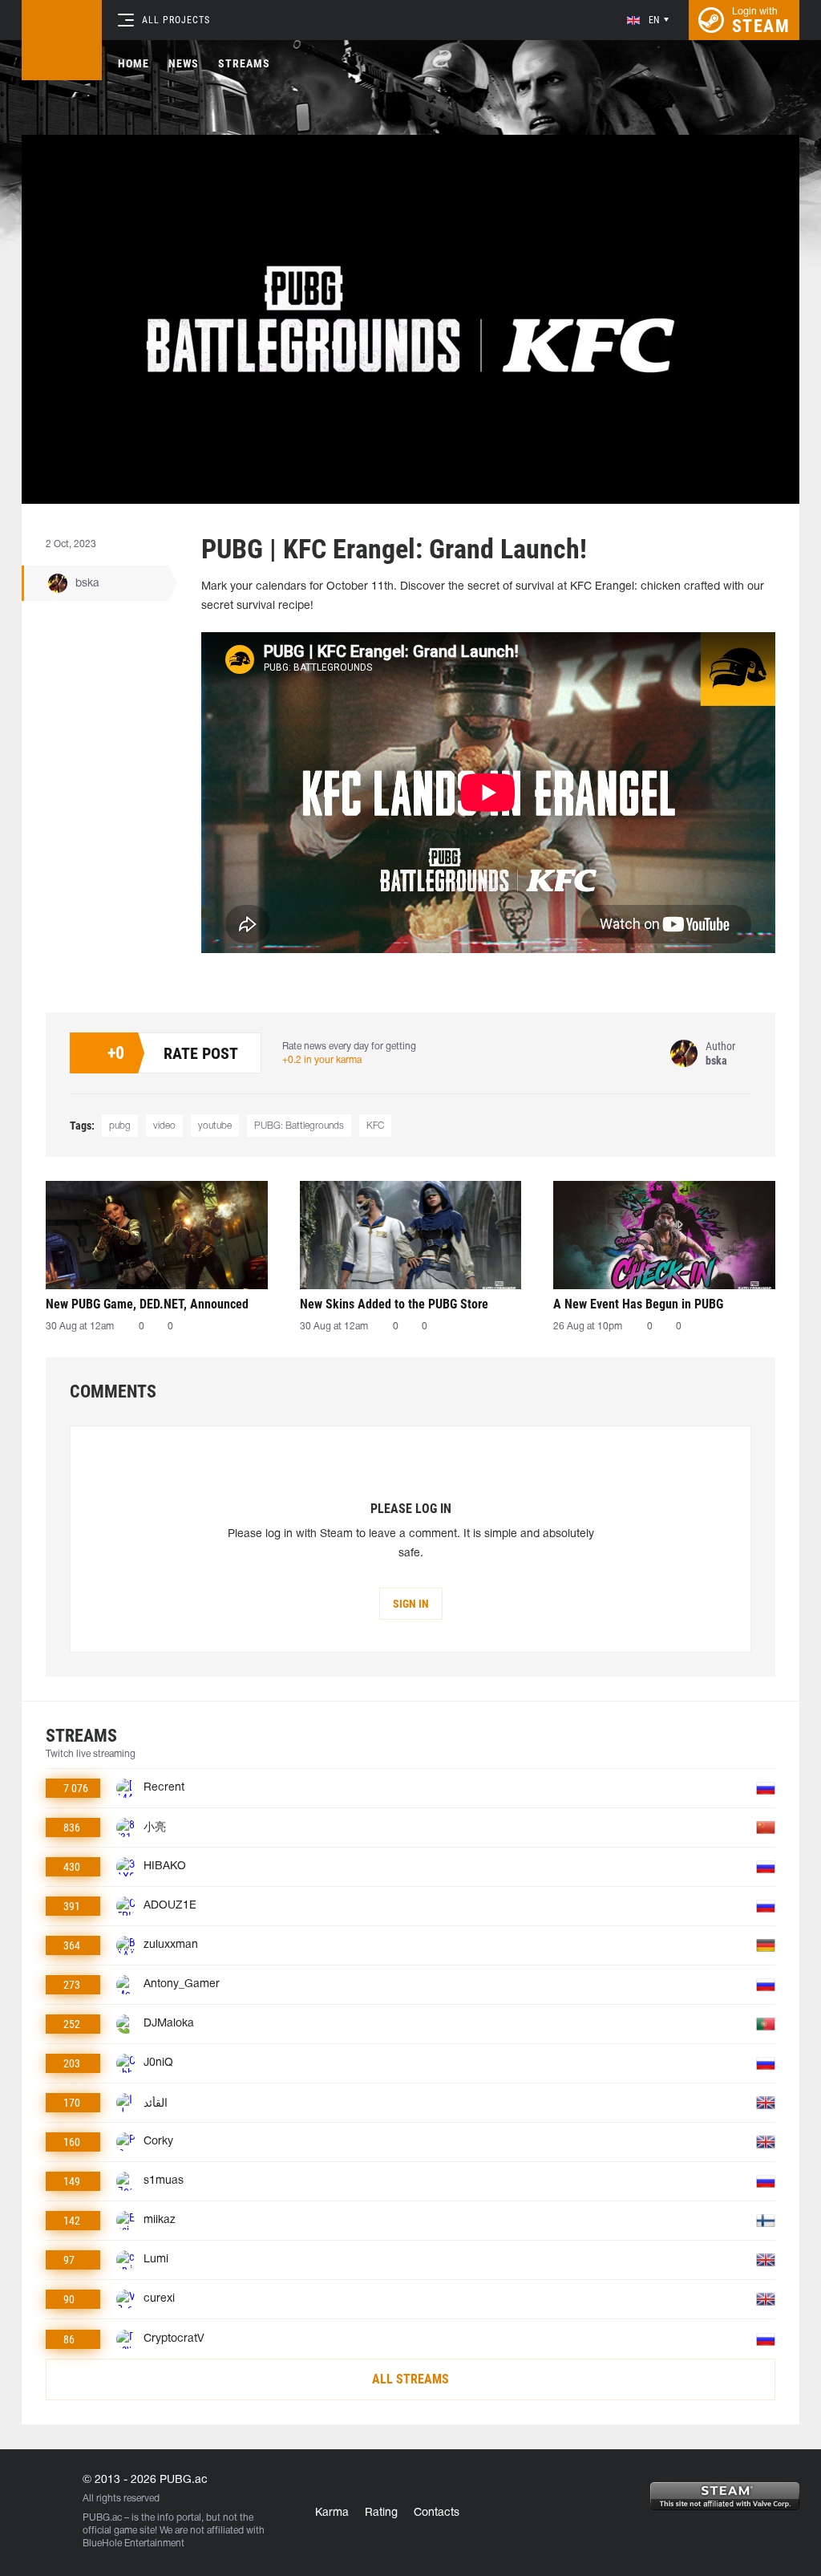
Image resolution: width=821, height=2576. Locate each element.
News (184, 63)
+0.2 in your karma (322, 1060)
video (164, 1126)
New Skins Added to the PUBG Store (394, 1304)
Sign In (411, 1604)
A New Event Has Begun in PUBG (638, 1304)
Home (133, 63)
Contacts (437, 2513)
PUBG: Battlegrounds (299, 1126)
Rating (381, 2513)
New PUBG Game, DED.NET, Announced (147, 1304)
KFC (375, 1126)
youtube (215, 1126)
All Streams (410, 2379)
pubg (120, 1126)
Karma (332, 2513)
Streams (244, 63)
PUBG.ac (102, 2518)
